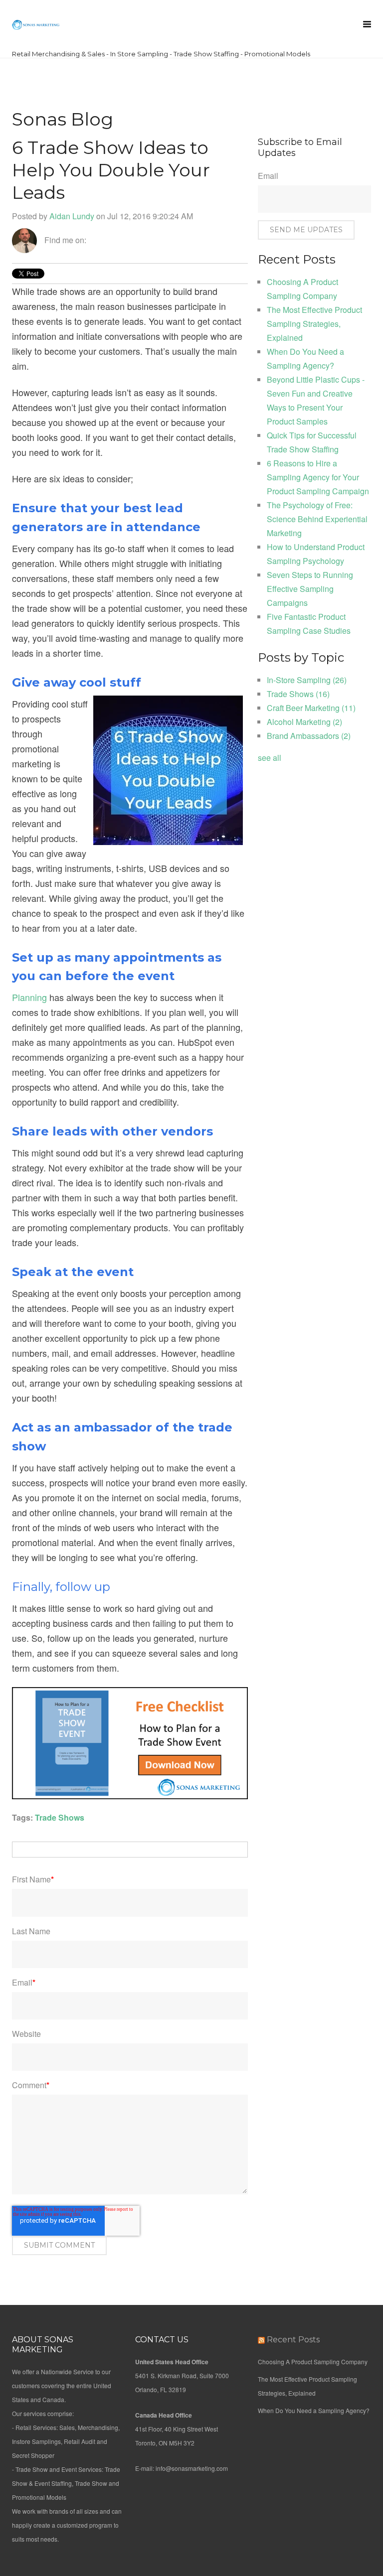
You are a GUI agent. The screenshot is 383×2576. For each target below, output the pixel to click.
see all (270, 758)
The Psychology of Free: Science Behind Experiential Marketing (317, 519)
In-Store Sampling (307, 680)
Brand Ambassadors (309, 736)
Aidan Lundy (72, 216)
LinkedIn (108, 240)
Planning (29, 997)
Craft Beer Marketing (311, 708)
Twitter (122, 240)
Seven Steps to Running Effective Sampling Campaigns (310, 589)
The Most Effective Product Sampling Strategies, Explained (314, 324)
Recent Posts (293, 2340)
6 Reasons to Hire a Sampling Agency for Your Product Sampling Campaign (318, 477)
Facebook (94, 240)
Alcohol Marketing (304, 722)
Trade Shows (60, 1817)
